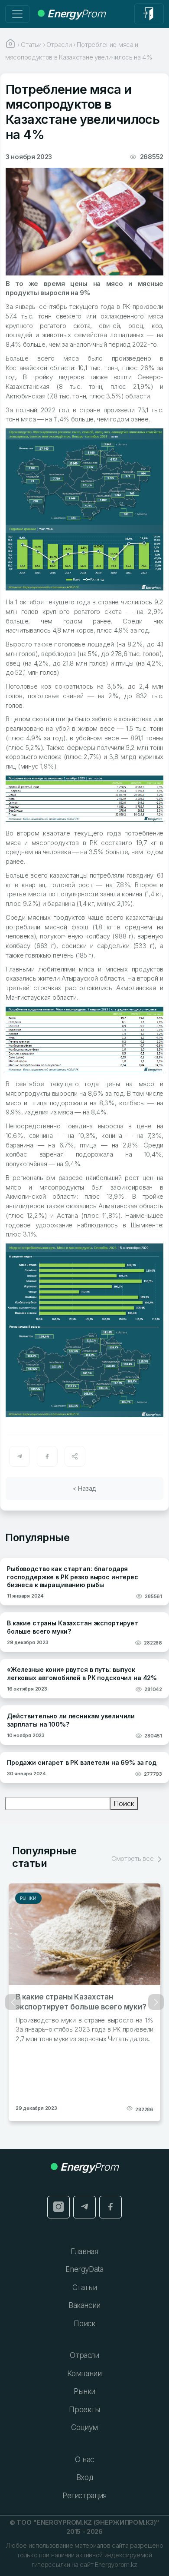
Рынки (28, 1898)
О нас (84, 2460)
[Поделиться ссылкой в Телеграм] (19, 1456)
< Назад (84, 1488)
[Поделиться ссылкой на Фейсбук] (47, 1456)
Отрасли (84, 2355)
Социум (84, 2427)
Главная (84, 2251)
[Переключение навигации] (17, 14)
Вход (85, 2477)
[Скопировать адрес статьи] (75, 1456)
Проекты (84, 2410)
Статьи (85, 2288)
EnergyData (84, 2269)
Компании (84, 2374)
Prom (76, 14)
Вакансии (84, 2305)
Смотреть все (133, 1858)
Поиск (124, 1804)
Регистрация (84, 2496)
